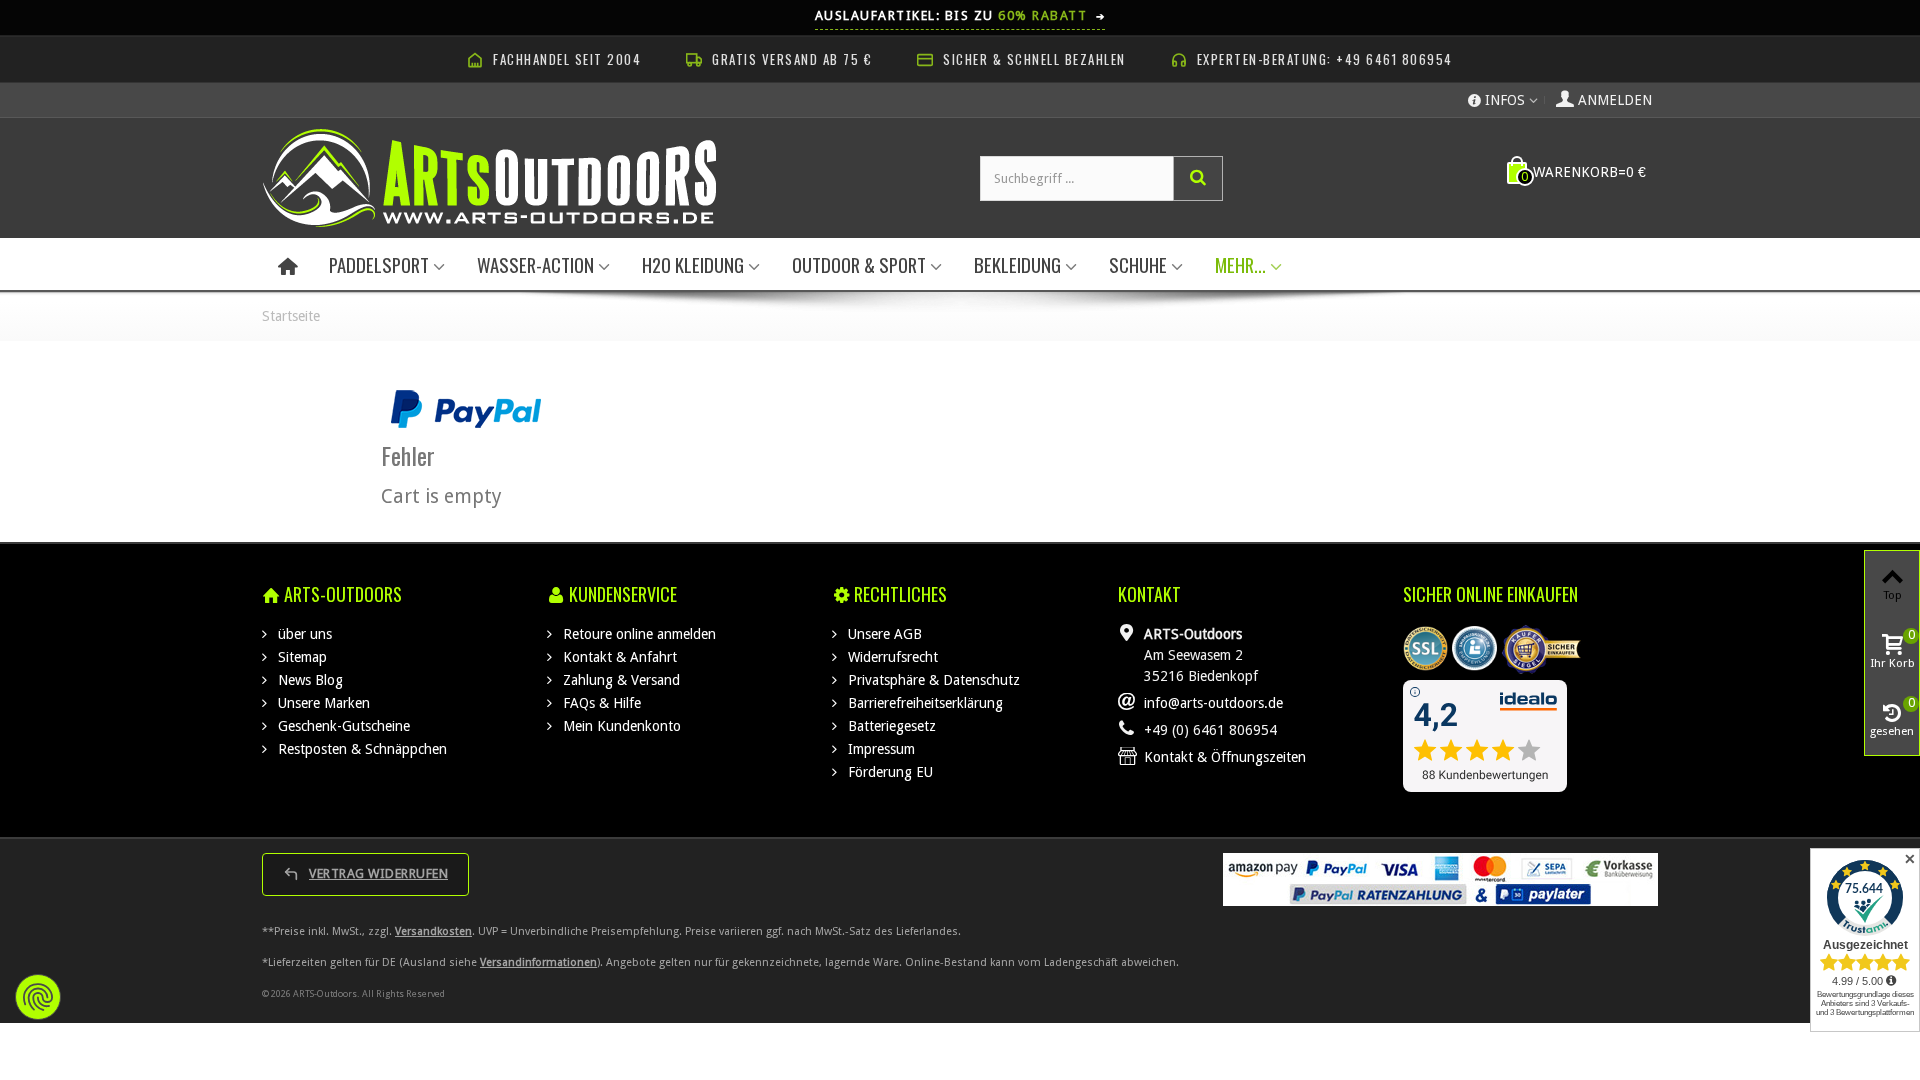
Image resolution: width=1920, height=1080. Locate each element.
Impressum (879, 749)
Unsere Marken (322, 703)
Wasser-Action (535, 264)
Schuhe (1138, 264)
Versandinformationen (538, 962)
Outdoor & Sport (859, 264)
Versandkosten (433, 931)
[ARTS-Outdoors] (489, 177)
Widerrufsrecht (891, 657)
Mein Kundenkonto (620, 726)
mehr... (1240, 264)
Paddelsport (379, 264)
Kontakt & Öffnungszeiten (1225, 757)
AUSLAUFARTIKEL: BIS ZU (960, 14)
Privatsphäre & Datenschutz (932, 680)
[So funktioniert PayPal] (466, 408)
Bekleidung (1017, 264)
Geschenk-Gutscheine (342, 726)
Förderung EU (888, 772)
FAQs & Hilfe (600, 703)
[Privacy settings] (38, 997)
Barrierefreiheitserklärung (923, 703)
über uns (303, 634)
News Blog (308, 680)
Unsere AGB (883, 634)
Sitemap (300, 657)
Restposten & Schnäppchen (360, 749)
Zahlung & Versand (619, 680)
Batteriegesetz (890, 726)
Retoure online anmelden (637, 634)
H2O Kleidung (693, 264)
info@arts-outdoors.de (1213, 703)
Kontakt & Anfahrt (618, 657)
